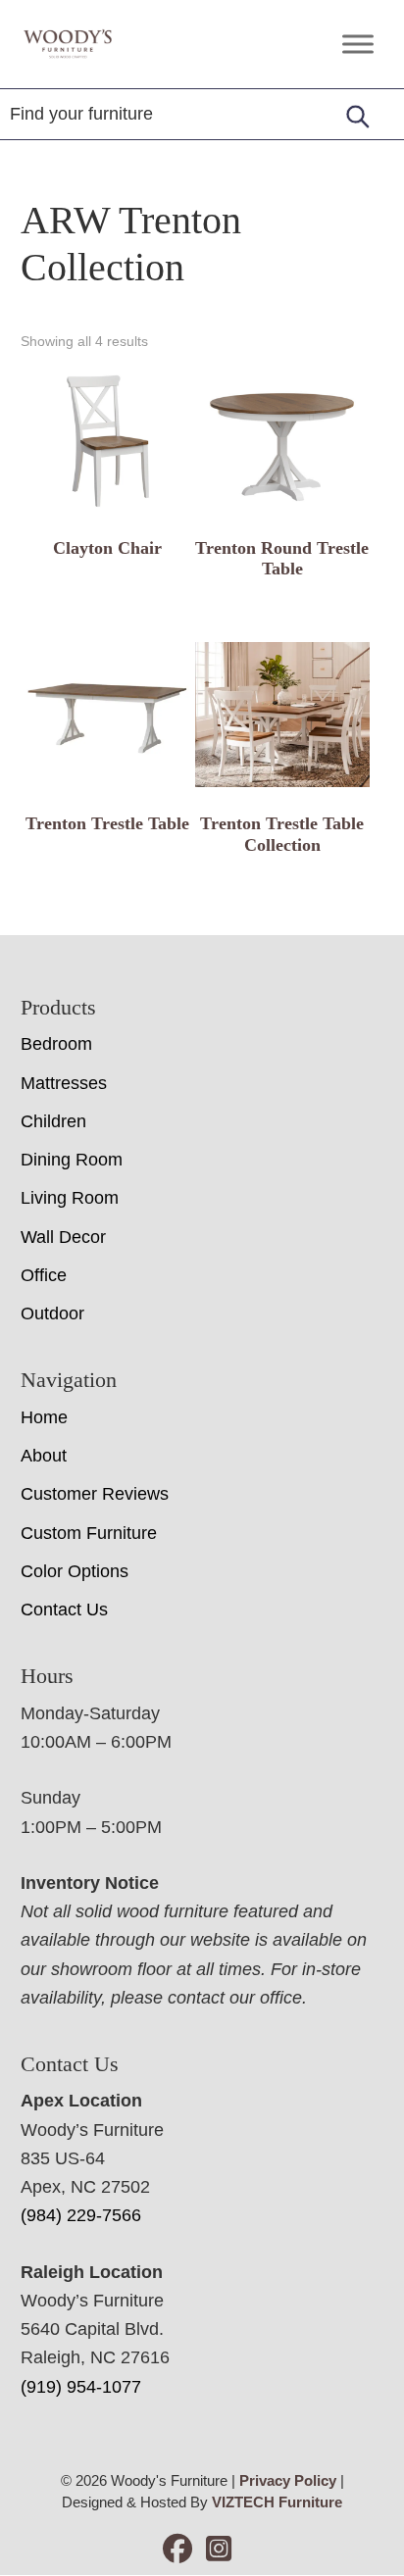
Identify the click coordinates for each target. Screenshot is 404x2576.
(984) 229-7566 (81, 2215)
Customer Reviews (95, 1494)
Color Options (75, 1571)
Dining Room (72, 1160)
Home (44, 1417)
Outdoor (52, 1313)
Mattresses (64, 1083)
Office (44, 1275)
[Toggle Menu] (358, 44)
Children (53, 1121)
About (44, 1456)
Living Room (70, 1198)
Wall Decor (63, 1237)
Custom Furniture (89, 1533)
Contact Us (64, 1610)
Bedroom (56, 1044)
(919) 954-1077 (81, 2387)
